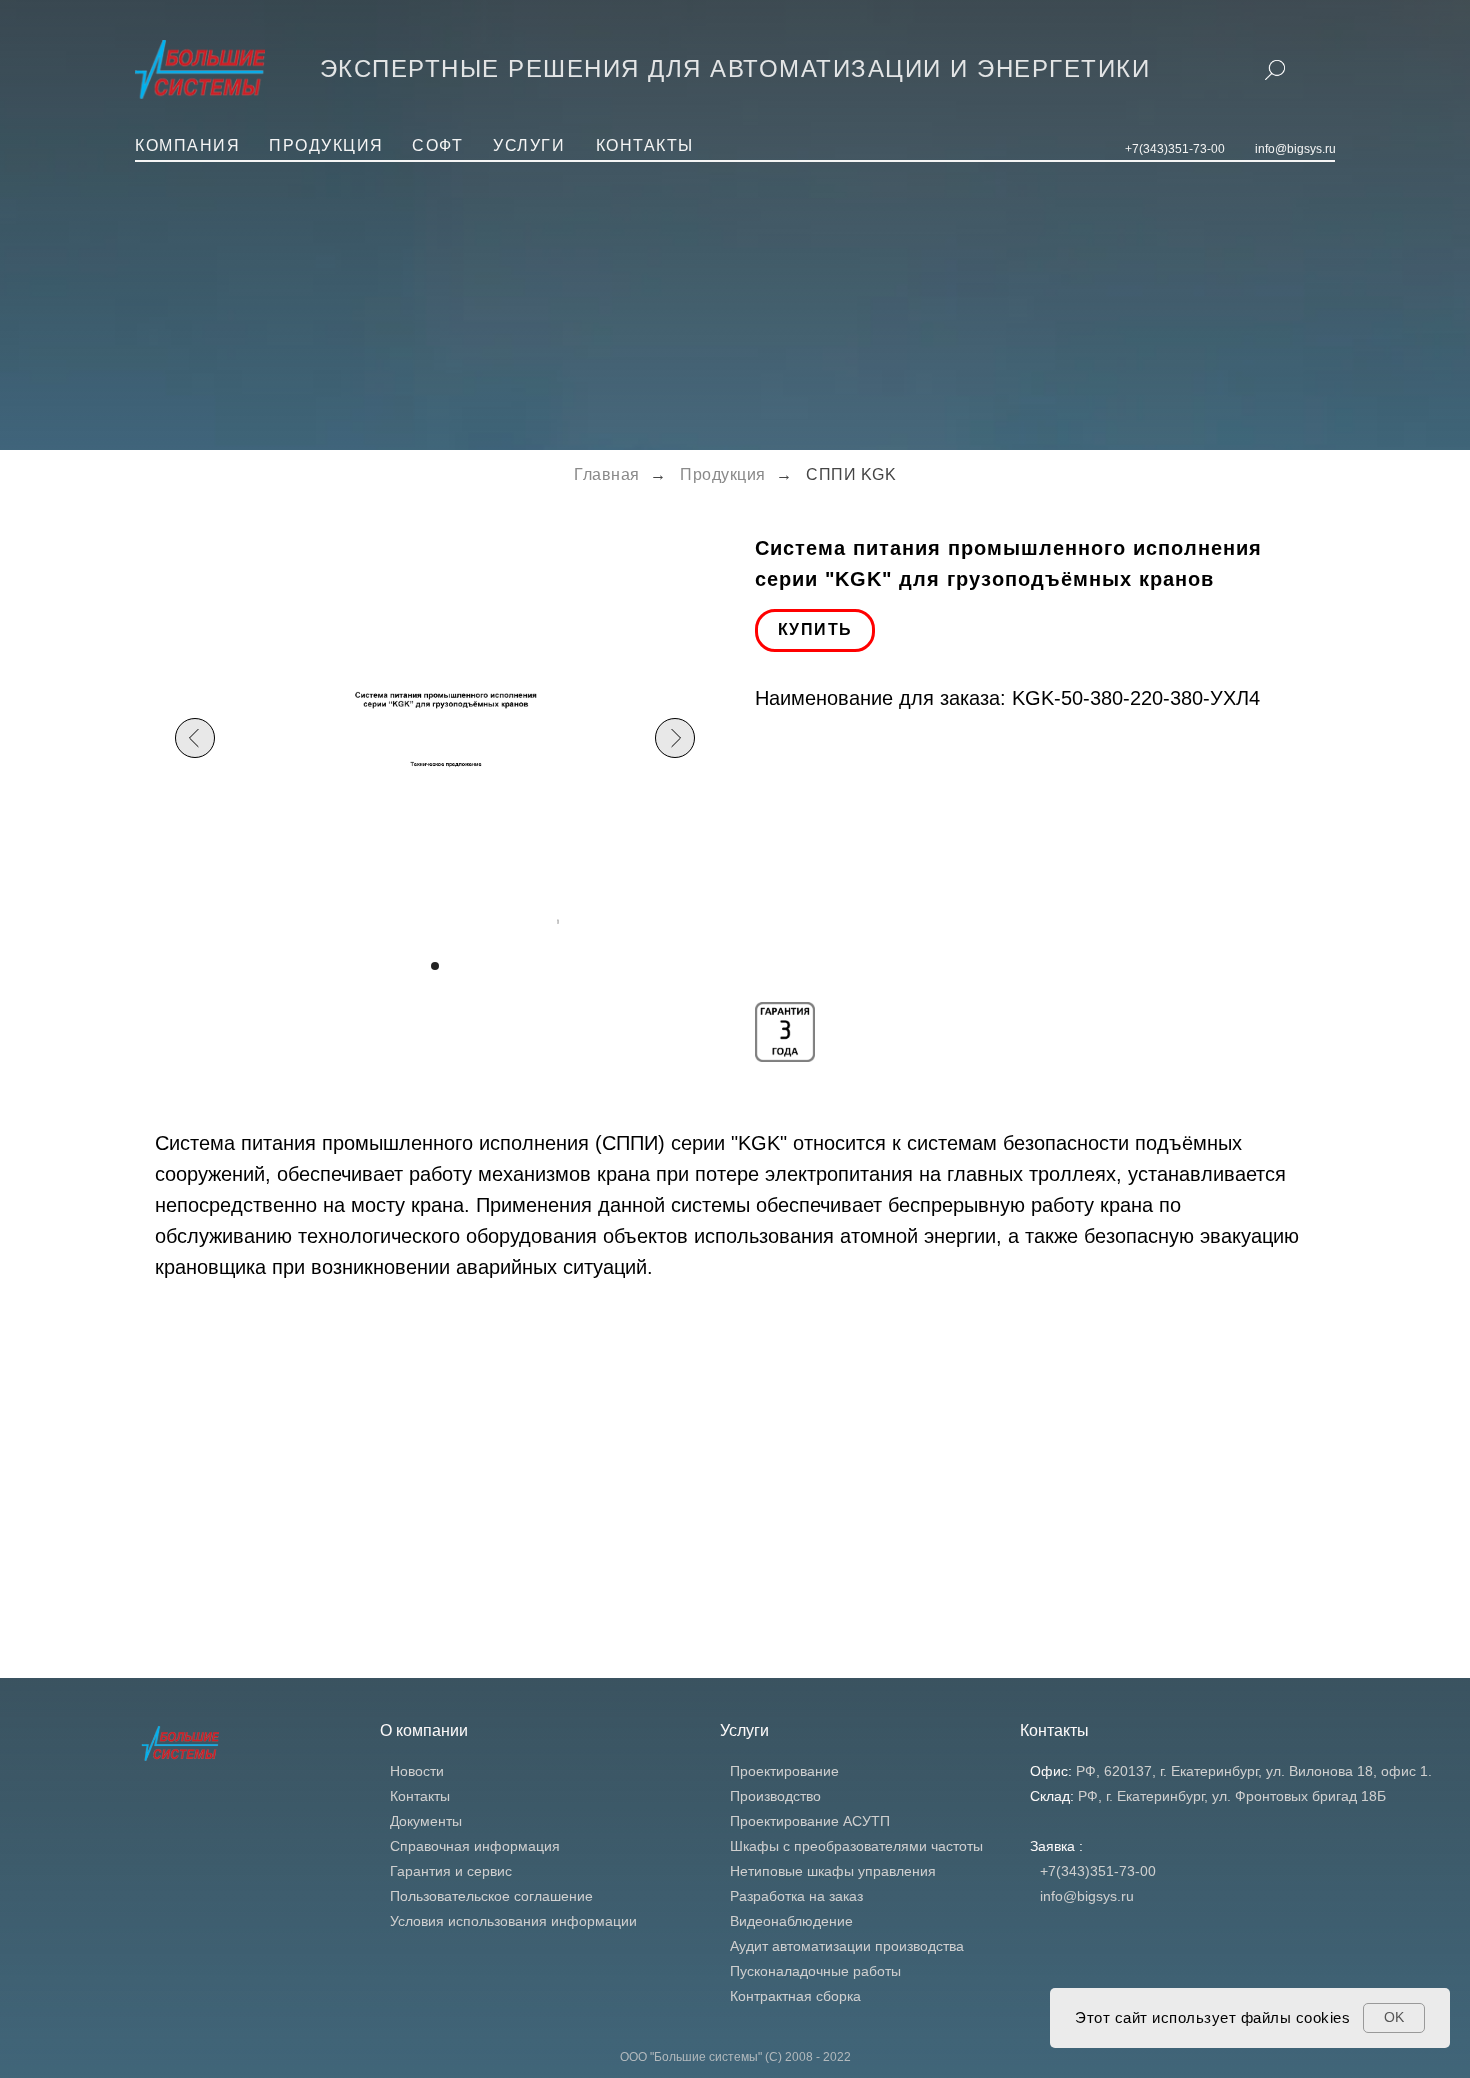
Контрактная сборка (795, 1996)
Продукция (723, 474)
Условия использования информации (513, 1921)
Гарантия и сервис (451, 1871)
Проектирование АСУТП (810, 1821)
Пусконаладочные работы (815, 1971)
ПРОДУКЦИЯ (326, 145)
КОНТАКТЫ (645, 145)
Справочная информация (475, 1846)
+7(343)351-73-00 (1175, 149)
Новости (417, 1771)
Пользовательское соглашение (491, 1896)
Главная (607, 474)
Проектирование (784, 1771)
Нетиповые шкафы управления (833, 1871)
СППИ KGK (851, 474)
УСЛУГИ (529, 145)
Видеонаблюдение (791, 1921)
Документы (426, 1821)
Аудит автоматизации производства (847, 1946)
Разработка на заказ (796, 1896)
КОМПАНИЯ (187, 145)
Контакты (420, 1796)
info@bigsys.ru (1295, 149)
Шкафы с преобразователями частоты (856, 1846)
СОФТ (437, 145)
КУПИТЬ (815, 629)
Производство (775, 1796)
